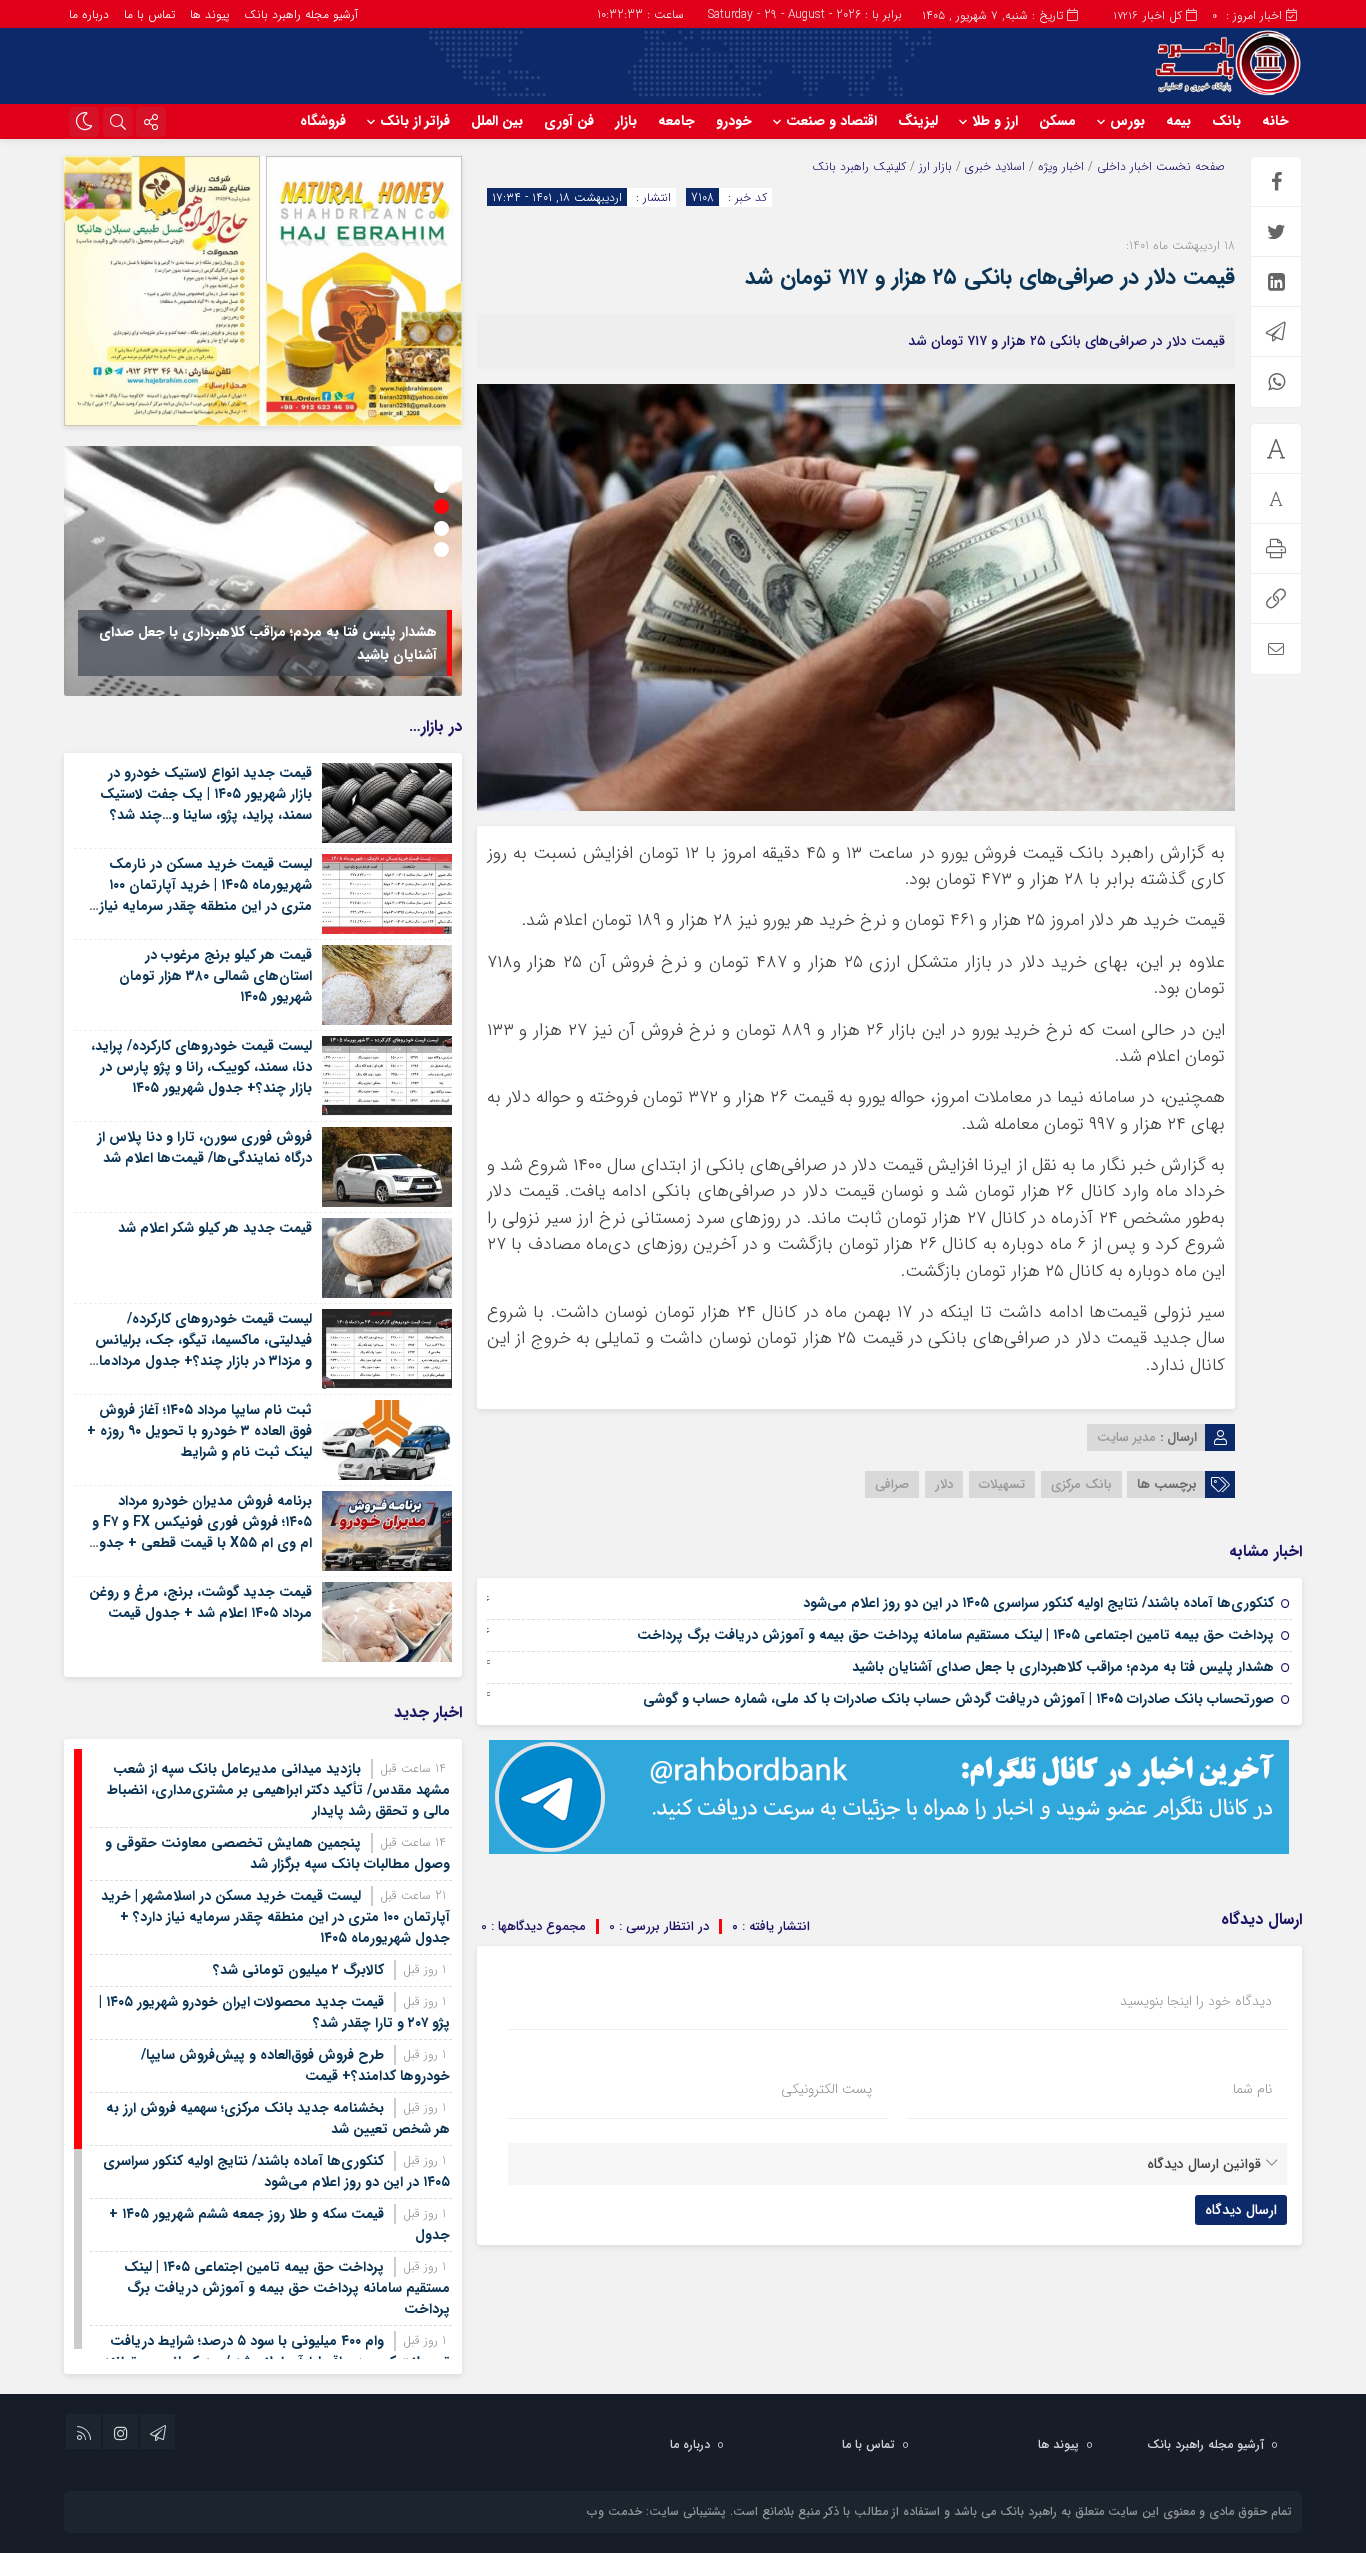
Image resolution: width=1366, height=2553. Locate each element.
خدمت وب (614, 2511)
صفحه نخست (1188, 166)
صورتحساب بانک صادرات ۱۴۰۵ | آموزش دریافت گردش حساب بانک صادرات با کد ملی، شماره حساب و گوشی (958, 1699)
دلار (944, 1484)
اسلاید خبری (995, 166)
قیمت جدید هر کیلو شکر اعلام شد (215, 1228)
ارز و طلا (995, 121)
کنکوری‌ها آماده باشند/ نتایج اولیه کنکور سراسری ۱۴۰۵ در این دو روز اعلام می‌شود (1038, 1603)
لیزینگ (918, 121)
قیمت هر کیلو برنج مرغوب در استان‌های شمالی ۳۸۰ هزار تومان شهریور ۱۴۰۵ (215, 976)
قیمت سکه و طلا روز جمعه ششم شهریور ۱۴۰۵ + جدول (279, 2224)
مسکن (1057, 121)
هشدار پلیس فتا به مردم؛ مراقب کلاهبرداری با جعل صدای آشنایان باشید (1063, 1667)
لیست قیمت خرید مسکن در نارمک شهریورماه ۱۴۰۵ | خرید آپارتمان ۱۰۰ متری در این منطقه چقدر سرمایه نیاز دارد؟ (205, 895)
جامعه (676, 121)
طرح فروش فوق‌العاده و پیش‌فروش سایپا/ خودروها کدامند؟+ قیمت (295, 2065)
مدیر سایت (1126, 1437)
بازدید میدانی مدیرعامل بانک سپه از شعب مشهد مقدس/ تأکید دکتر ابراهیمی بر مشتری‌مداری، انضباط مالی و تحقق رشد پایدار (278, 1790)
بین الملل (497, 121)
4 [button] (441, 528)
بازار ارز (935, 166)
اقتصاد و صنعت (831, 121)
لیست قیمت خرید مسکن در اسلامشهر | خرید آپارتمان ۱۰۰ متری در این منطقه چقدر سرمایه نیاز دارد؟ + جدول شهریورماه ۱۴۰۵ (275, 1917)
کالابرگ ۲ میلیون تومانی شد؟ (298, 1970)
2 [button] (441, 485)
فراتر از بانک (415, 121)
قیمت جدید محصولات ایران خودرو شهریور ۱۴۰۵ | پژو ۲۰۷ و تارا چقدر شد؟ (274, 2012)
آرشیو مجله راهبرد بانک (301, 14)
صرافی (892, 1484)
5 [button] (441, 549)
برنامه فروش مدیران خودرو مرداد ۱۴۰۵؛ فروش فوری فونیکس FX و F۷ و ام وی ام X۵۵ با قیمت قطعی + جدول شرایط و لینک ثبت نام (200, 1532)
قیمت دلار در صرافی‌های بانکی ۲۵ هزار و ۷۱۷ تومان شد (990, 277)
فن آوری (569, 121)
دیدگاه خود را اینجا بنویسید (1196, 2001)
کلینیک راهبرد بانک (859, 166)
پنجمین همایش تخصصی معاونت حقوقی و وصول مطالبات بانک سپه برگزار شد (277, 1853)
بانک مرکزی (1081, 1484)
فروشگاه (323, 121)
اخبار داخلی (1124, 166)
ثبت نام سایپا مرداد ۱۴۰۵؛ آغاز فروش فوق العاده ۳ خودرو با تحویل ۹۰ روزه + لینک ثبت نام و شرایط (199, 1431)
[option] (263, 571)
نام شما (1252, 2089)
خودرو (734, 121)
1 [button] (441, 463)
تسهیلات (1002, 1484)
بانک (1226, 121)
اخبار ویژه (1061, 166)
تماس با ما (149, 14)
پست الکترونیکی (826, 2089)
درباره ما (89, 14)
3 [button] (441, 506)
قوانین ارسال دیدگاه (1204, 2164)
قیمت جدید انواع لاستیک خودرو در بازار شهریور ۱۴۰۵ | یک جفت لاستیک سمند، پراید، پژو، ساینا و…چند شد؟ (206, 794)
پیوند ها (209, 14)
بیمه (1178, 121)
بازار (626, 121)
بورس (1127, 121)
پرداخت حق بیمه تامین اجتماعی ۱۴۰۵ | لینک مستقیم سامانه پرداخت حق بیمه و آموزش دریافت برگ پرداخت (955, 1635)
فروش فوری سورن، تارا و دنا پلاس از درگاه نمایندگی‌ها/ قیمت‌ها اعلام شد (204, 1147)
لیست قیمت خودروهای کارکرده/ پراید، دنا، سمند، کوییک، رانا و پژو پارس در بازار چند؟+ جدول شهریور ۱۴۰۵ (201, 1067)
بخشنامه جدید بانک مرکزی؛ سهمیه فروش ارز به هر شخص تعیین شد (278, 2118)
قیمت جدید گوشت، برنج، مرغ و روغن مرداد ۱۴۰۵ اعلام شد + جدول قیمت (200, 1602)
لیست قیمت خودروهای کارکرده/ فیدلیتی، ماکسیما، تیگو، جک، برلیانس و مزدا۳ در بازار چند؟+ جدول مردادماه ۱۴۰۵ (202, 1350)
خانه (1275, 121)
